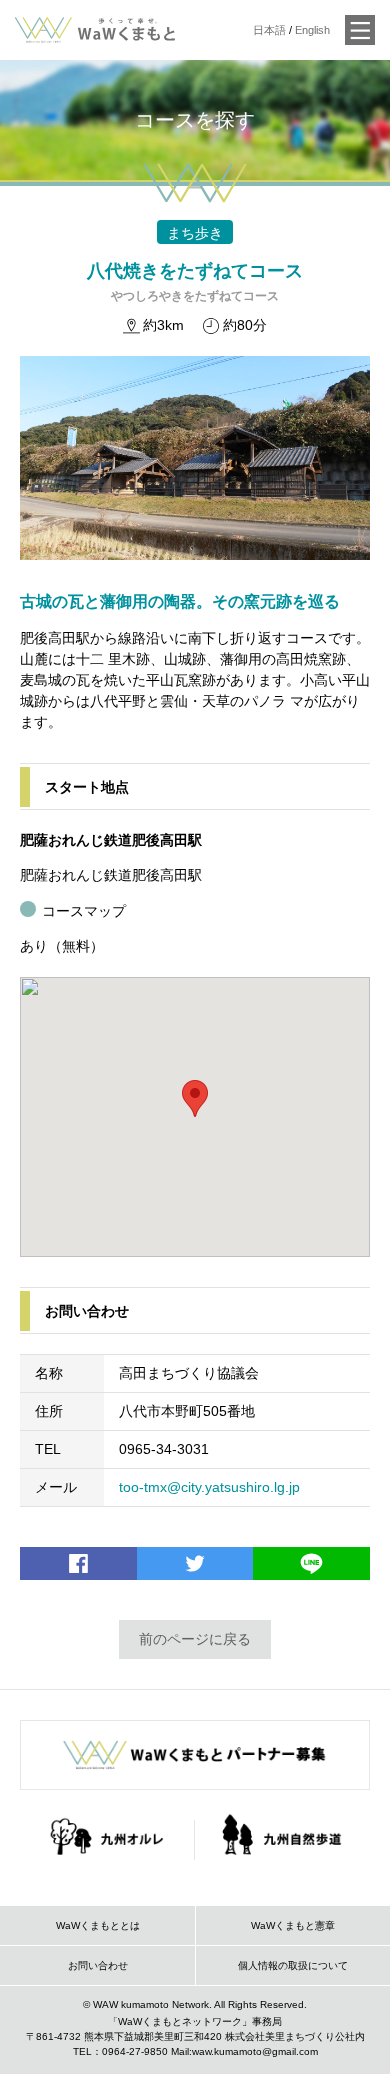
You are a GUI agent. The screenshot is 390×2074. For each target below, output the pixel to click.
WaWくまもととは (98, 1925)
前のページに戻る (195, 1639)
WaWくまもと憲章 (293, 1925)
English (312, 30)
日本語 (269, 30)
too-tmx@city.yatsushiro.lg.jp (209, 1487)
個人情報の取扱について (293, 1965)
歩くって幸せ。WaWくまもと (95, 30)
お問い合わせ (98, 1965)
